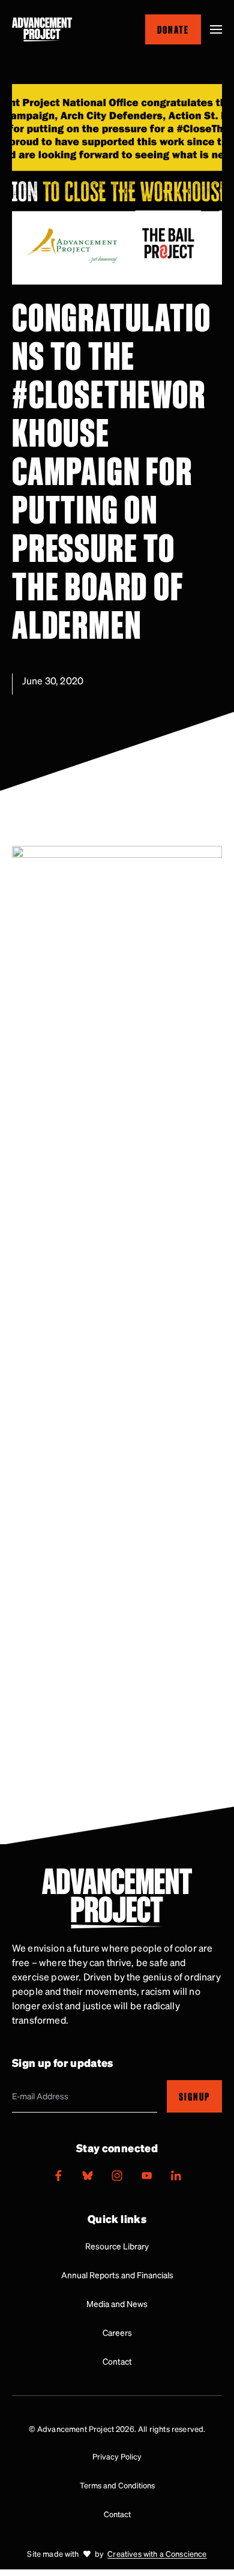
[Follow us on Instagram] (117, 2176)
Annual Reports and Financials (117, 2275)
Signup (194, 2096)
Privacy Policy (117, 2456)
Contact (117, 2361)
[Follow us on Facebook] (58, 2176)
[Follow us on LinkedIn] (176, 2176)
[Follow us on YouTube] (146, 2176)
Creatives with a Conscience (157, 2553)
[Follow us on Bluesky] (88, 2176)
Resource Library (117, 2246)
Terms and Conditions (117, 2485)
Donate (173, 29)
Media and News (117, 2303)
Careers (117, 2332)
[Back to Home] (42, 29)
